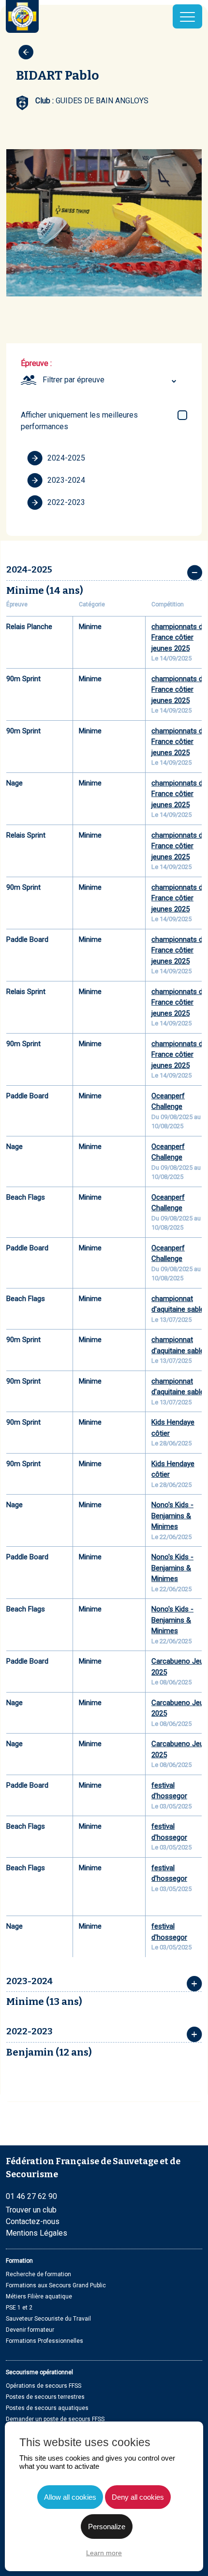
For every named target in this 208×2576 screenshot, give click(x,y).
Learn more (104, 2553)
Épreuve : (36, 363)
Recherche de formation (38, 2274)
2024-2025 (66, 458)
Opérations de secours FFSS (44, 2386)
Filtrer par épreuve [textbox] (74, 380)
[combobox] (111, 380)
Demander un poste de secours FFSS (55, 2419)
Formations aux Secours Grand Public (56, 2285)
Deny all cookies (138, 2497)
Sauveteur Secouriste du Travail (48, 2319)
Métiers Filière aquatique (39, 2296)
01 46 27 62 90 (31, 2196)
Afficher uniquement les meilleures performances (79, 421)
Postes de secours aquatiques (47, 2408)
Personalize (107, 2527)
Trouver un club (31, 2210)
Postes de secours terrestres (45, 2397)
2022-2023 (66, 502)
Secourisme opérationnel (39, 2372)
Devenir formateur (30, 2330)
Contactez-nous (33, 2221)
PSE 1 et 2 (19, 2308)
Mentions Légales (37, 2233)
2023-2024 (66, 480)
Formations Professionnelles (45, 2341)
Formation (19, 2261)
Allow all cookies (70, 2497)
